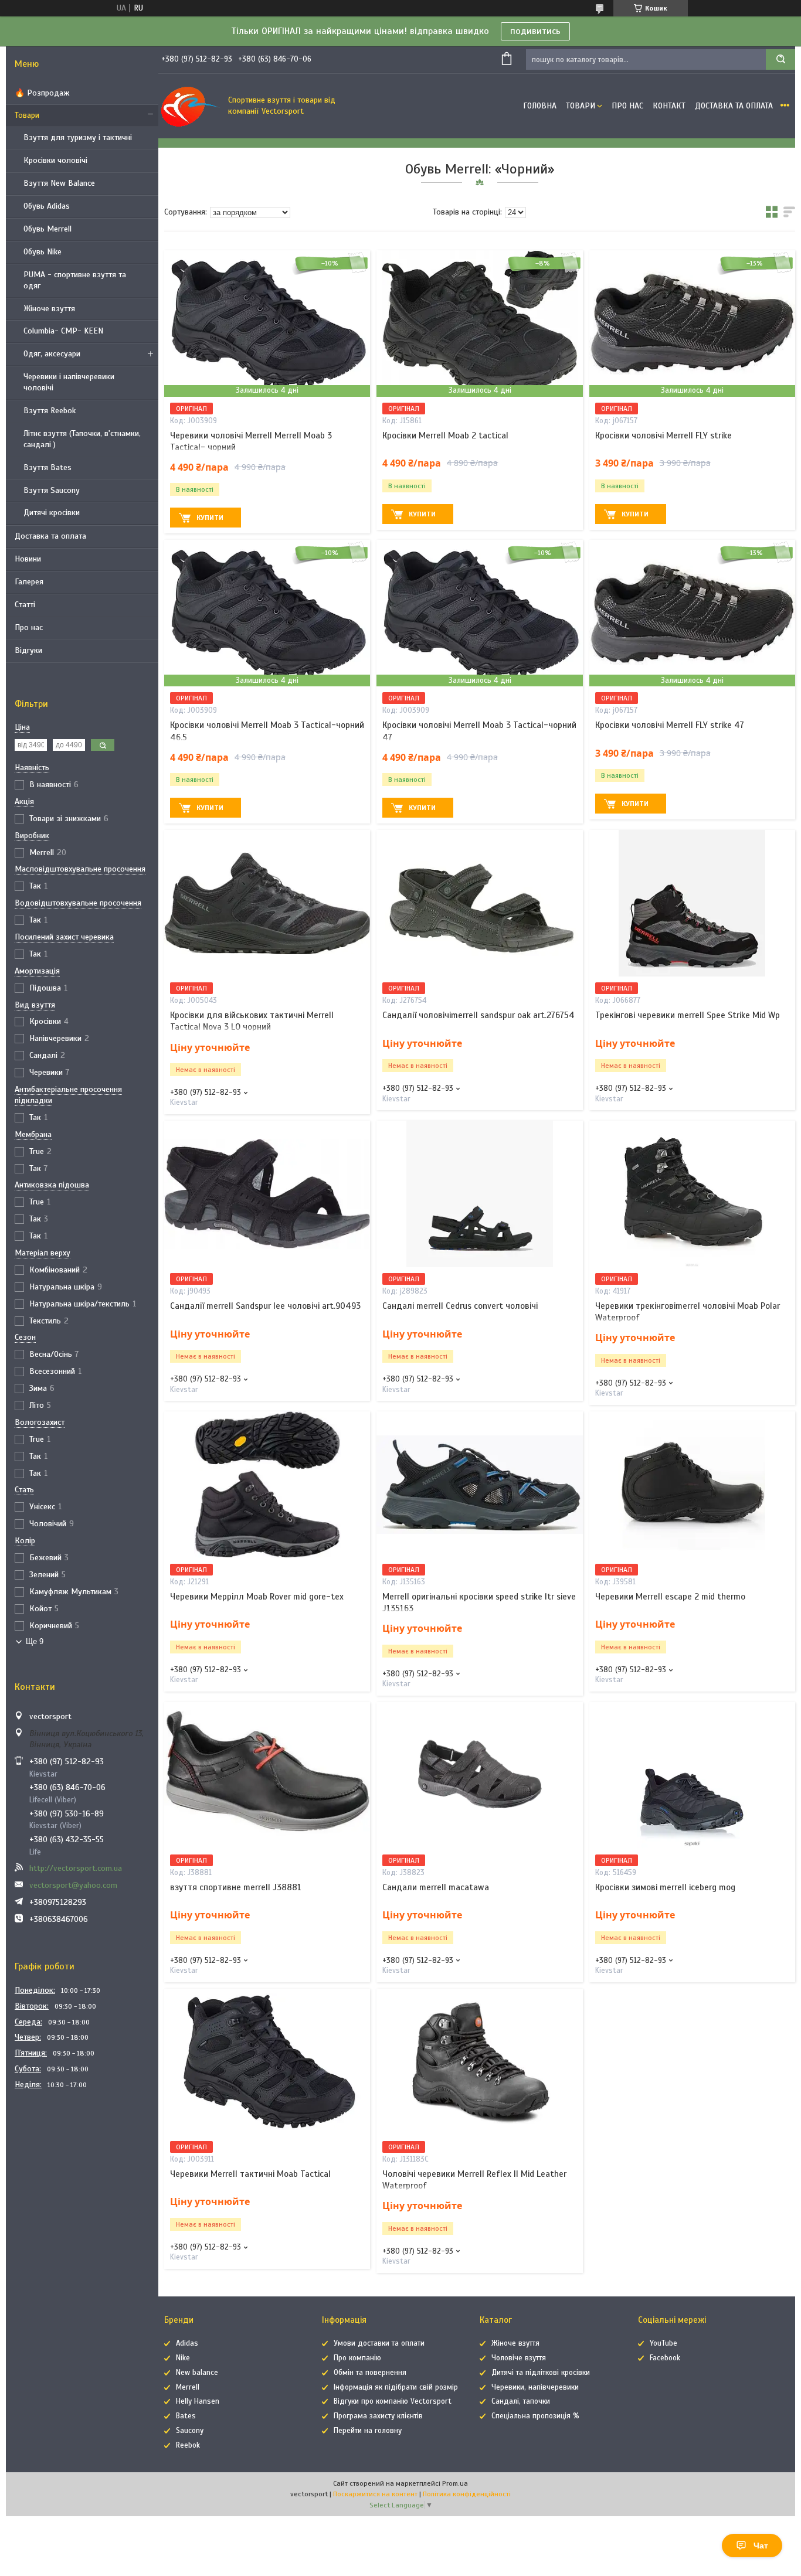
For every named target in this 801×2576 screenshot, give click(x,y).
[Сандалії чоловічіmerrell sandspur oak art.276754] (479, 903)
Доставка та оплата (50, 536)
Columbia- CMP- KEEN (63, 331)
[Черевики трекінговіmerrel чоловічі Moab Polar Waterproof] (692, 1194)
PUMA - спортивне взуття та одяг (75, 280)
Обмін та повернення (370, 2373)
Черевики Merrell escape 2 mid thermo (670, 1597)
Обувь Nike (43, 252)
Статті (25, 605)
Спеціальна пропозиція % (535, 2416)
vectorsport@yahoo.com (73, 1885)
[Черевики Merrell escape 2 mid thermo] (692, 1485)
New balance (197, 2373)
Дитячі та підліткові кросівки (541, 2373)
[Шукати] (780, 59)
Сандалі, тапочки (521, 2401)
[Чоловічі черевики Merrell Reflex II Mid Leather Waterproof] (479, 2062)
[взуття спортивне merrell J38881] (267, 1775)
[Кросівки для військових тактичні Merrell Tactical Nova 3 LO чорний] (267, 903)
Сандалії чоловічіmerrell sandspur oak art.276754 (478, 1015)
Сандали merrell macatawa (436, 1887)
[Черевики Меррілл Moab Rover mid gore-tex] (267, 1485)
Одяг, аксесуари (52, 354)
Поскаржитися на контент (375, 2494)
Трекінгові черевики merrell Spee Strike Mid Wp (688, 1015)
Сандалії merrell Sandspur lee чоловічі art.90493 (265, 1306)
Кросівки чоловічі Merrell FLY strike (663, 435)
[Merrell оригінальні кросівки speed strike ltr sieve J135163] (479, 1485)
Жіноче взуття (49, 309)
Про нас (29, 627)
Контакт (669, 106)
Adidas (187, 2343)
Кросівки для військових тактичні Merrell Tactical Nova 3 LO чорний (252, 1021)
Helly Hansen (198, 2401)
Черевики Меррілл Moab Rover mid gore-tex (257, 1597)
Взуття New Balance (59, 183)
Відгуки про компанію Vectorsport (393, 2401)
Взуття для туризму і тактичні (78, 137)
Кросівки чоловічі (55, 160)
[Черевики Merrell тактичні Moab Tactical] (267, 2062)
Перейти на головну (368, 2431)
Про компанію (357, 2358)
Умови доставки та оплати (379, 2343)
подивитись (535, 31)
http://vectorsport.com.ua (76, 1868)
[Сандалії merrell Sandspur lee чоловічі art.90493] (267, 1194)
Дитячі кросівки (52, 513)
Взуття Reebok (50, 411)
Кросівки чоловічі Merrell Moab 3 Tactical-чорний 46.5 (267, 731)
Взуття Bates (47, 467)
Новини (28, 559)
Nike (183, 2358)
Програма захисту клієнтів (378, 2416)
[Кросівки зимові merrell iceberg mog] (692, 1775)
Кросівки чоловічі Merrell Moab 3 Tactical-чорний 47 (479, 731)
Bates (186, 2416)
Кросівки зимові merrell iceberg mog (665, 1887)
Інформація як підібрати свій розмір (396, 2387)
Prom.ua (455, 2483)
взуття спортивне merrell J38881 (236, 1887)
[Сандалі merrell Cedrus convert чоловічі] (479, 1194)
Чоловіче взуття (519, 2358)
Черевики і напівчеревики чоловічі (69, 382)
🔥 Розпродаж (42, 93)
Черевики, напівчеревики (535, 2387)
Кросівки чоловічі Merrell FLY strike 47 (670, 725)
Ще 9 (35, 1641)
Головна (540, 106)
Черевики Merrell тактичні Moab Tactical (250, 2174)
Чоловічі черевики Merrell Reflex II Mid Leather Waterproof (474, 2180)
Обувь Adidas (47, 206)
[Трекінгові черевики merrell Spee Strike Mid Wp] (692, 903)
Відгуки (28, 650)
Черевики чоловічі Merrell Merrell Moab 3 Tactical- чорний (251, 441)
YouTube (663, 2343)
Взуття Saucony (52, 490)
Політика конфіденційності (467, 2494)
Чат (761, 2546)
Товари (27, 115)
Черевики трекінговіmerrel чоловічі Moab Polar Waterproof (688, 1312)
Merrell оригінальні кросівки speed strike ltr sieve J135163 (479, 1602)
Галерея (29, 582)
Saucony (190, 2431)
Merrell (188, 2387)
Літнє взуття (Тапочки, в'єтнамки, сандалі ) (82, 439)
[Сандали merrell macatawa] (479, 1775)
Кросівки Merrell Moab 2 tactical (445, 435)
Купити (210, 518)
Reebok (188, 2445)
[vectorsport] (191, 106)
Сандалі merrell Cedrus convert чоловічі (460, 1306)
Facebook (665, 2358)
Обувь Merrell (47, 229)
